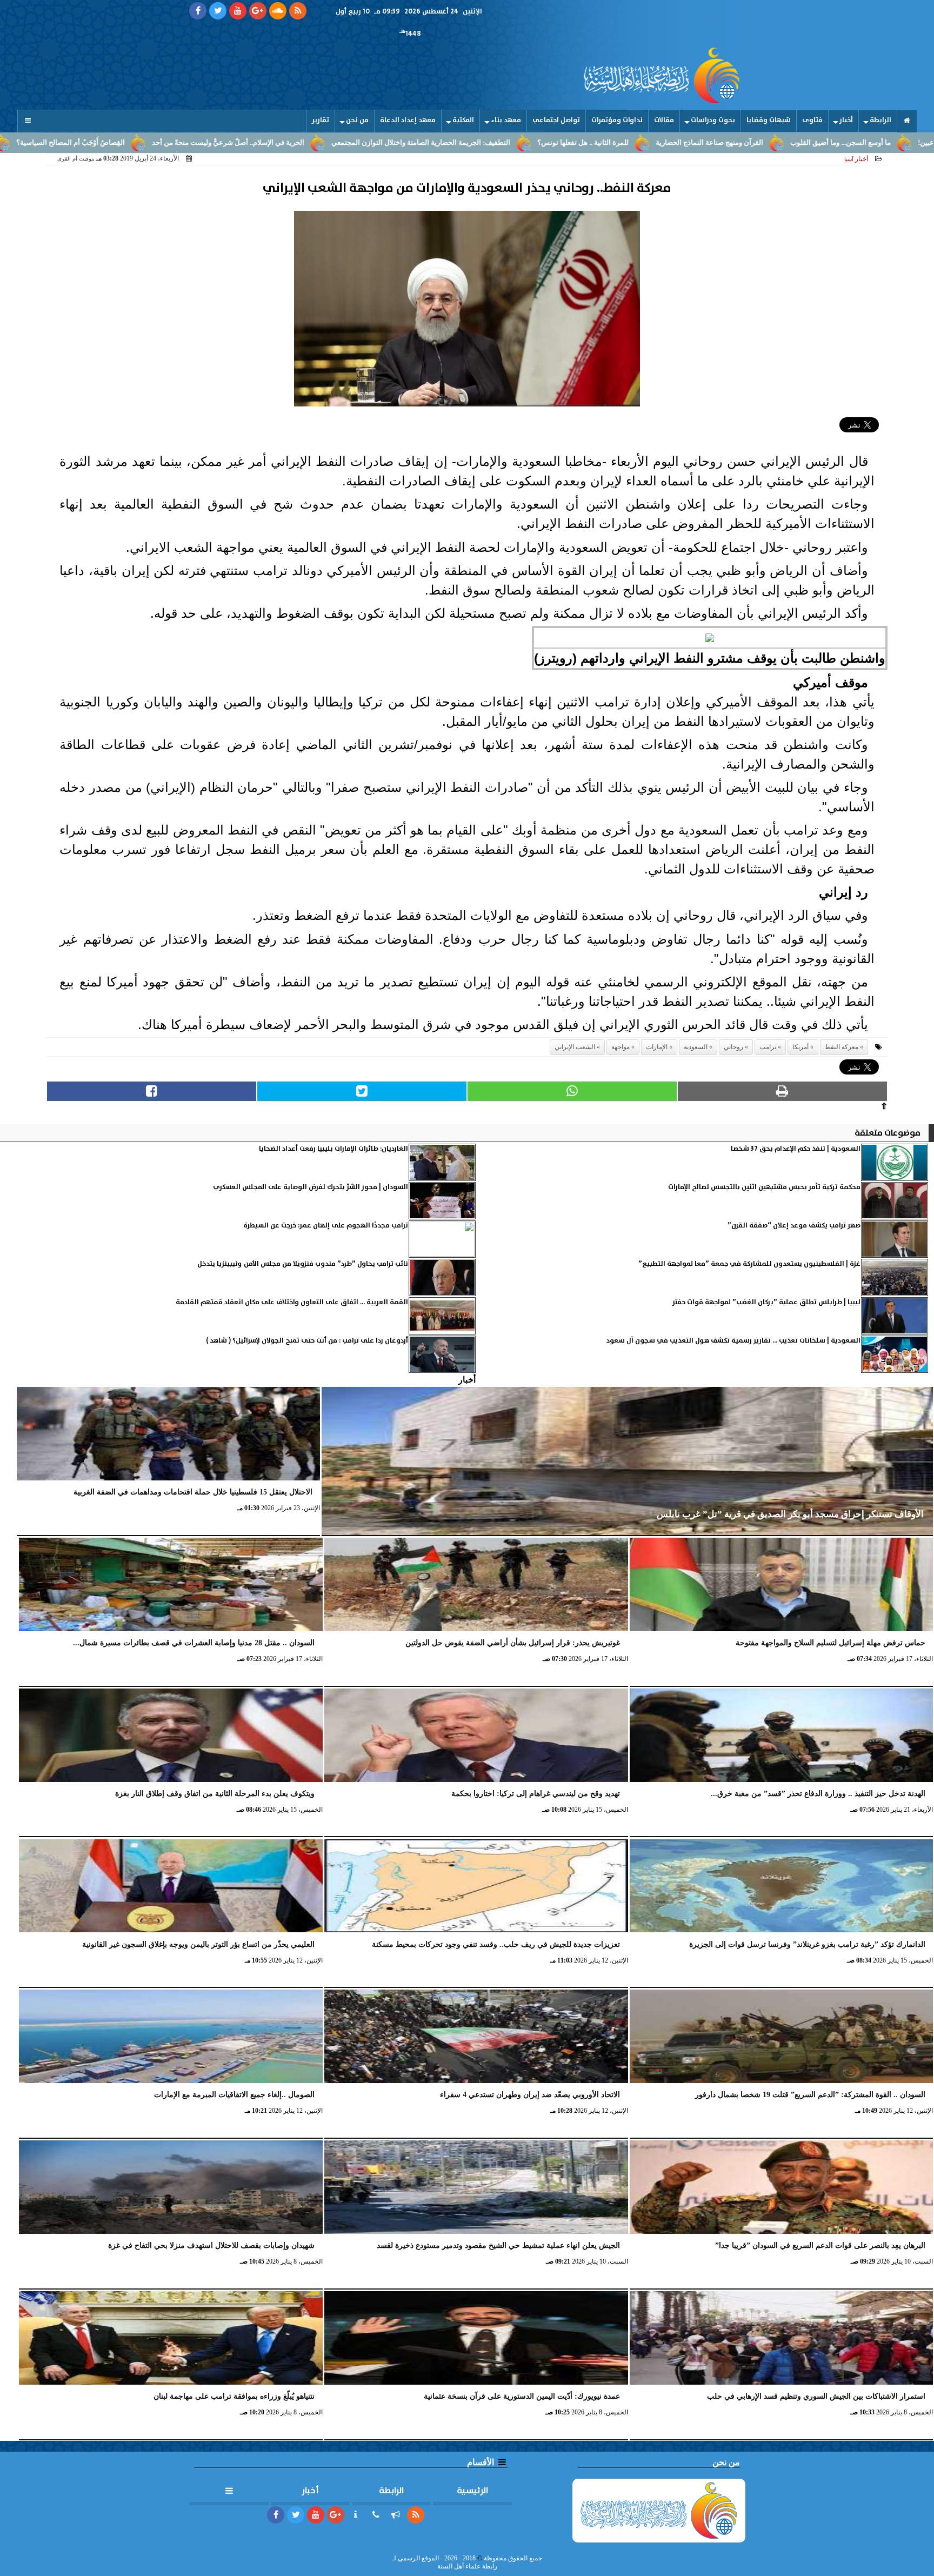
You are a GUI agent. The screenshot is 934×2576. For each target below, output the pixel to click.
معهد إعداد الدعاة (408, 120)
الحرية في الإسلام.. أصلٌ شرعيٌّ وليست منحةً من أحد (366, 143)
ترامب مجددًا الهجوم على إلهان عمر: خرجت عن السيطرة (326, 1226)
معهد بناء (506, 120)
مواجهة (621, 1047)
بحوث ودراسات (713, 120)
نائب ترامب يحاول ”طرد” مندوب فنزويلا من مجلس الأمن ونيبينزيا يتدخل (303, 1264)
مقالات (664, 120)
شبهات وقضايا (769, 120)
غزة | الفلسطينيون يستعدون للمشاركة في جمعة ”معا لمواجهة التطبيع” (749, 1264)
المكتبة (463, 120)
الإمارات (657, 1047)
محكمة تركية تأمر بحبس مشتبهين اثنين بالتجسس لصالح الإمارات (764, 1187)
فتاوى (812, 120)
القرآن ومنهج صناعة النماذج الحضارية (847, 143)
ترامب (768, 1047)
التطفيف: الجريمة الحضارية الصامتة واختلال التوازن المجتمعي (559, 143)
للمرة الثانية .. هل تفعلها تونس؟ (721, 143)
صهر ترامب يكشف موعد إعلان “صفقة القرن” (794, 1226)
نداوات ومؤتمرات (617, 120)
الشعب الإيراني (575, 1047)
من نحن (357, 120)
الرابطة (880, 120)
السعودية (696, 1047)
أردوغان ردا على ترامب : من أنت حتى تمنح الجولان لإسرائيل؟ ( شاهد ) (307, 1341)
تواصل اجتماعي (556, 120)
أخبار (846, 120)
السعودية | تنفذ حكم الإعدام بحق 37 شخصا (796, 1149)
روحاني (733, 1047)
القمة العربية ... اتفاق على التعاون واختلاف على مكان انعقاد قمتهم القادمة (292, 1302)
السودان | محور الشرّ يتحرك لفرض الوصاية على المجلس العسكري (311, 1187)
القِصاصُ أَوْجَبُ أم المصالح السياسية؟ (208, 143)
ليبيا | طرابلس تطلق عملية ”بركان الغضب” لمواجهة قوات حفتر (766, 1302)
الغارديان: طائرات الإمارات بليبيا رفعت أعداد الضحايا (333, 1149)
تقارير (321, 120)
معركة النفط (842, 1047)
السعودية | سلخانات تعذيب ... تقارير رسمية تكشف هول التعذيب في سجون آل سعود (733, 1341)
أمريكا (800, 1047)
